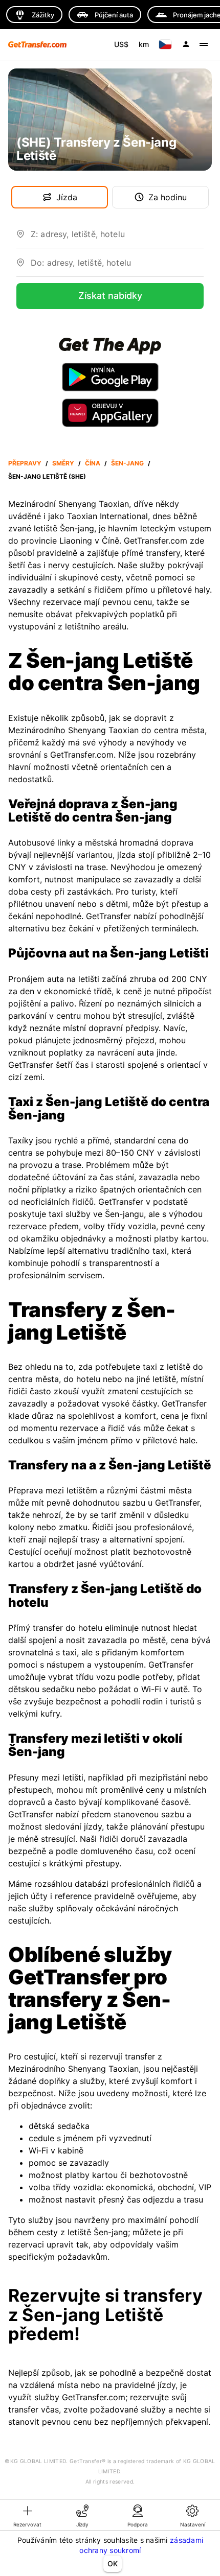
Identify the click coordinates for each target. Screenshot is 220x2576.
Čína (93, 463)
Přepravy (25, 463)
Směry (63, 463)
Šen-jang (127, 463)
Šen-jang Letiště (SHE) (47, 476)
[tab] (28, 2515)
